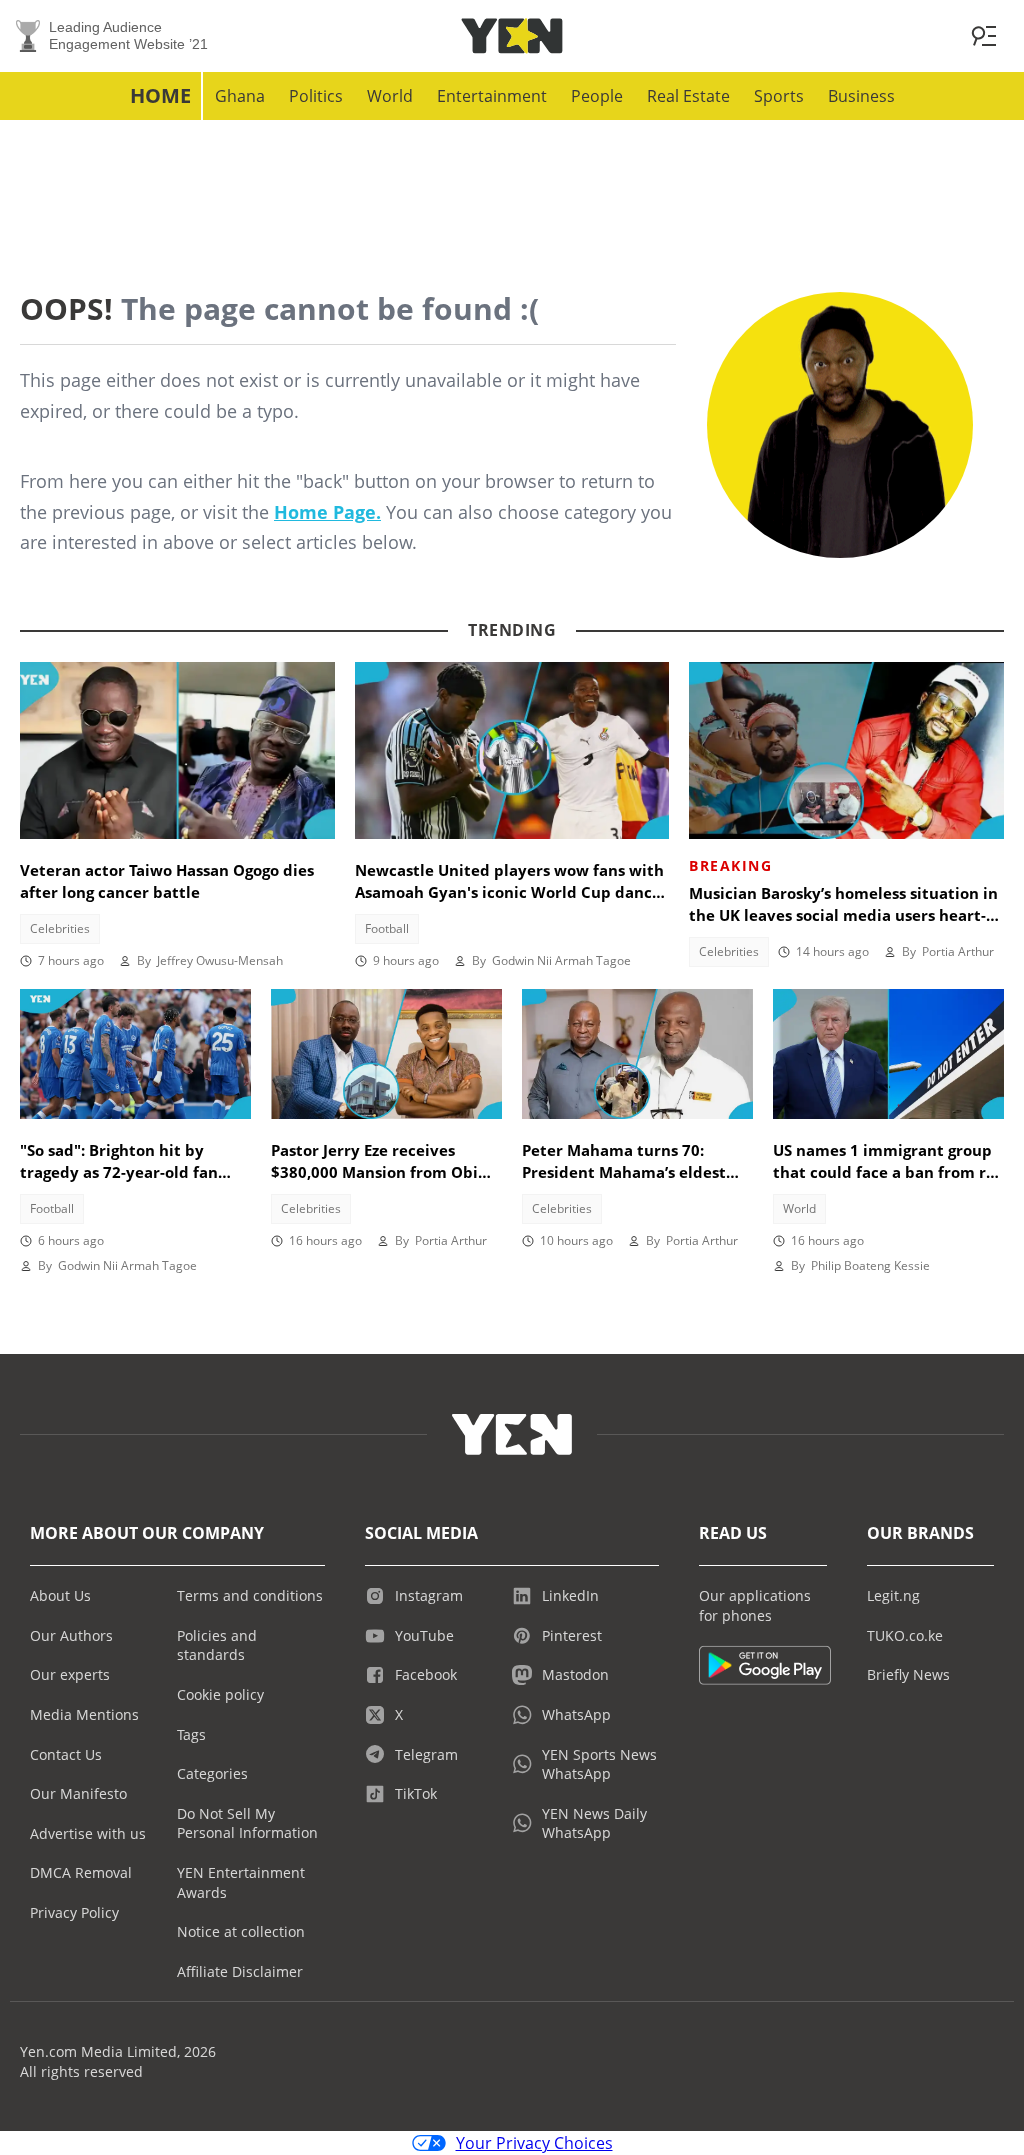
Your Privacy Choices (534, 2143)
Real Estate (688, 96)
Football (387, 928)
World (390, 96)
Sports (779, 96)
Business (861, 96)
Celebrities (60, 928)
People (597, 96)
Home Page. (327, 512)
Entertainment (492, 96)
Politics (316, 96)
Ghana (240, 96)
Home (160, 95)
